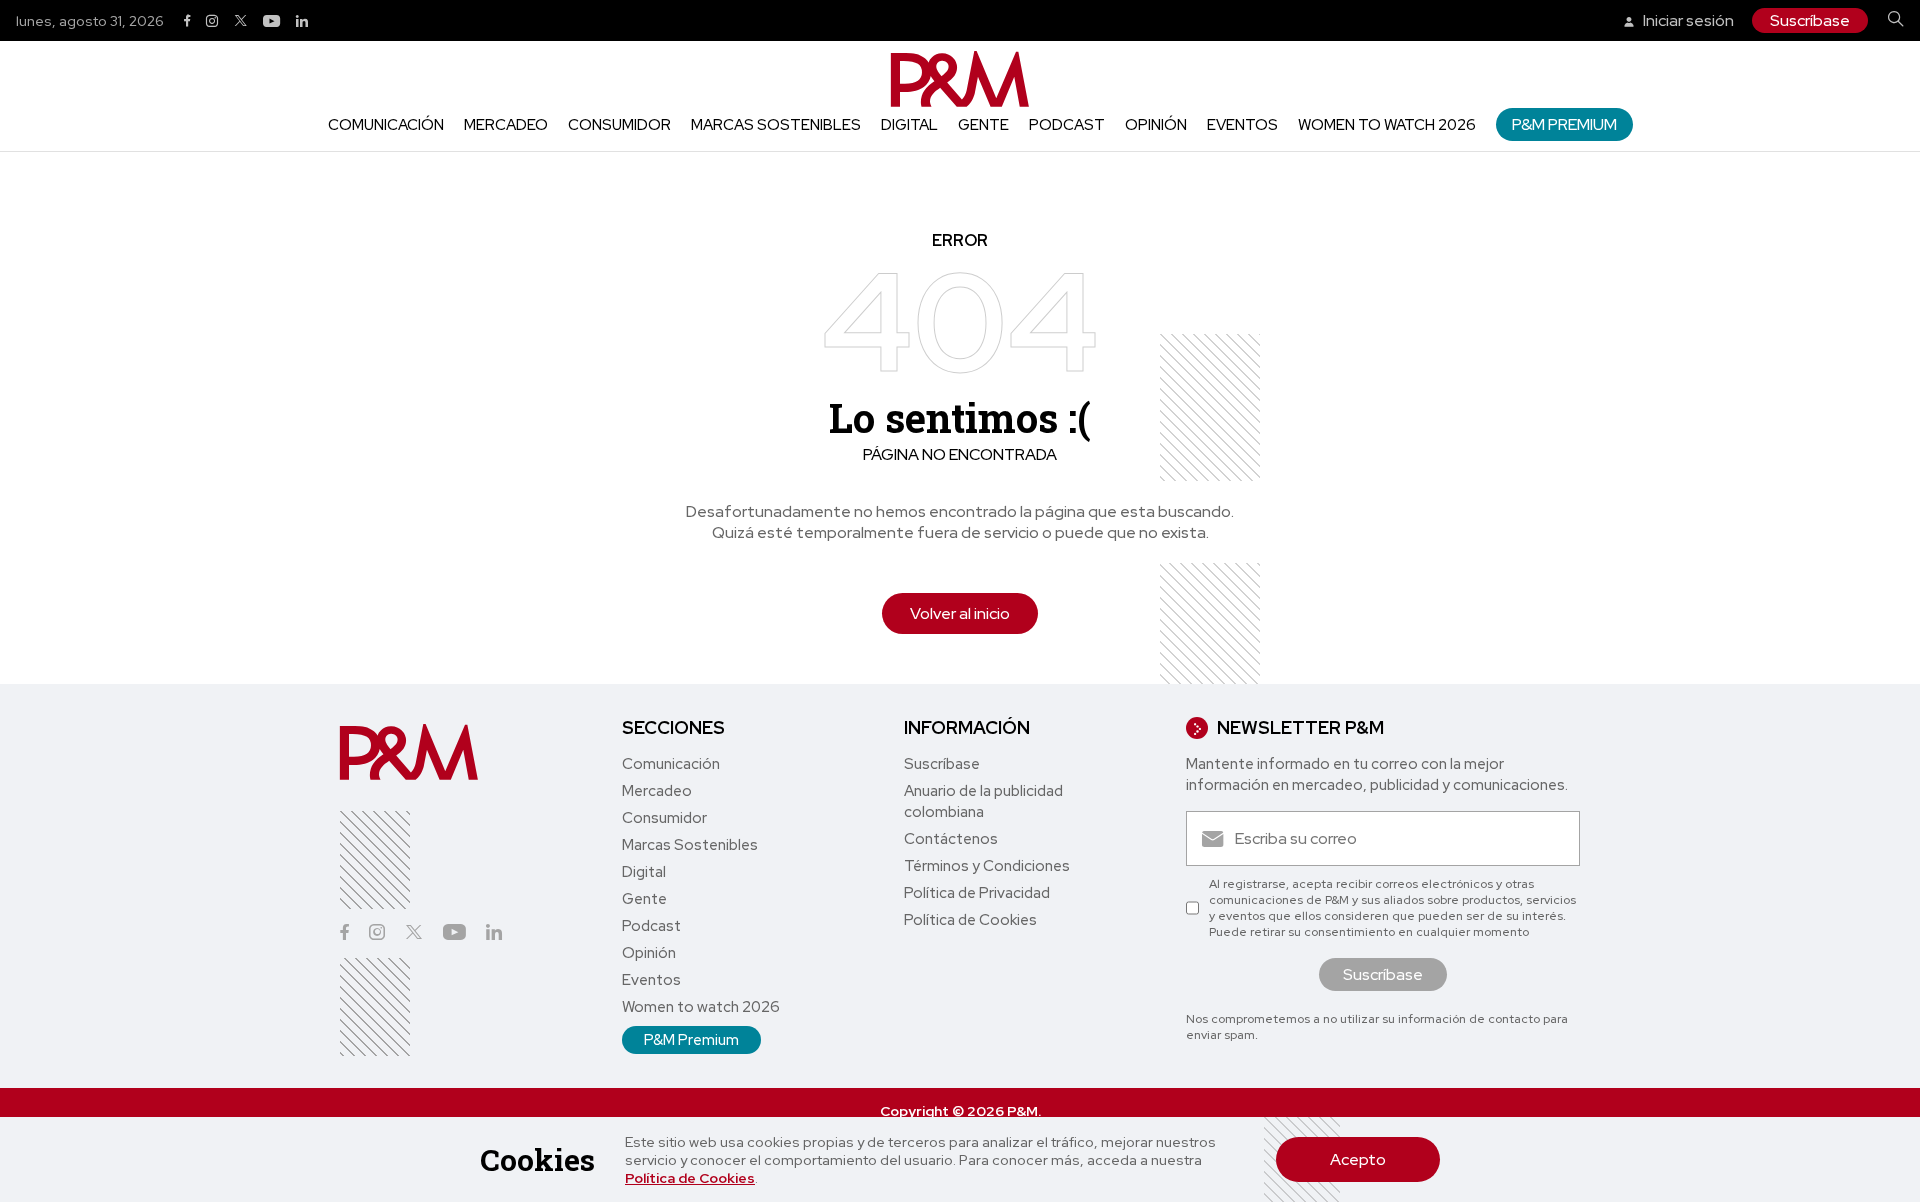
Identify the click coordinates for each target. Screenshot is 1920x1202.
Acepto (1358, 1159)
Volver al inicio (960, 613)
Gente (983, 125)
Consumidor (619, 125)
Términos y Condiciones (987, 866)
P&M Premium (1564, 124)
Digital (909, 125)
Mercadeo (506, 125)
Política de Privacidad (977, 893)
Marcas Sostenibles (776, 125)
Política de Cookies (690, 1178)
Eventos (1242, 125)
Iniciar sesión (1687, 20)
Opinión (1156, 125)
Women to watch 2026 (1387, 125)
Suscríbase (1810, 20)
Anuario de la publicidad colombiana (983, 801)
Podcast (1067, 125)
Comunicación (386, 125)
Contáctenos (951, 839)
